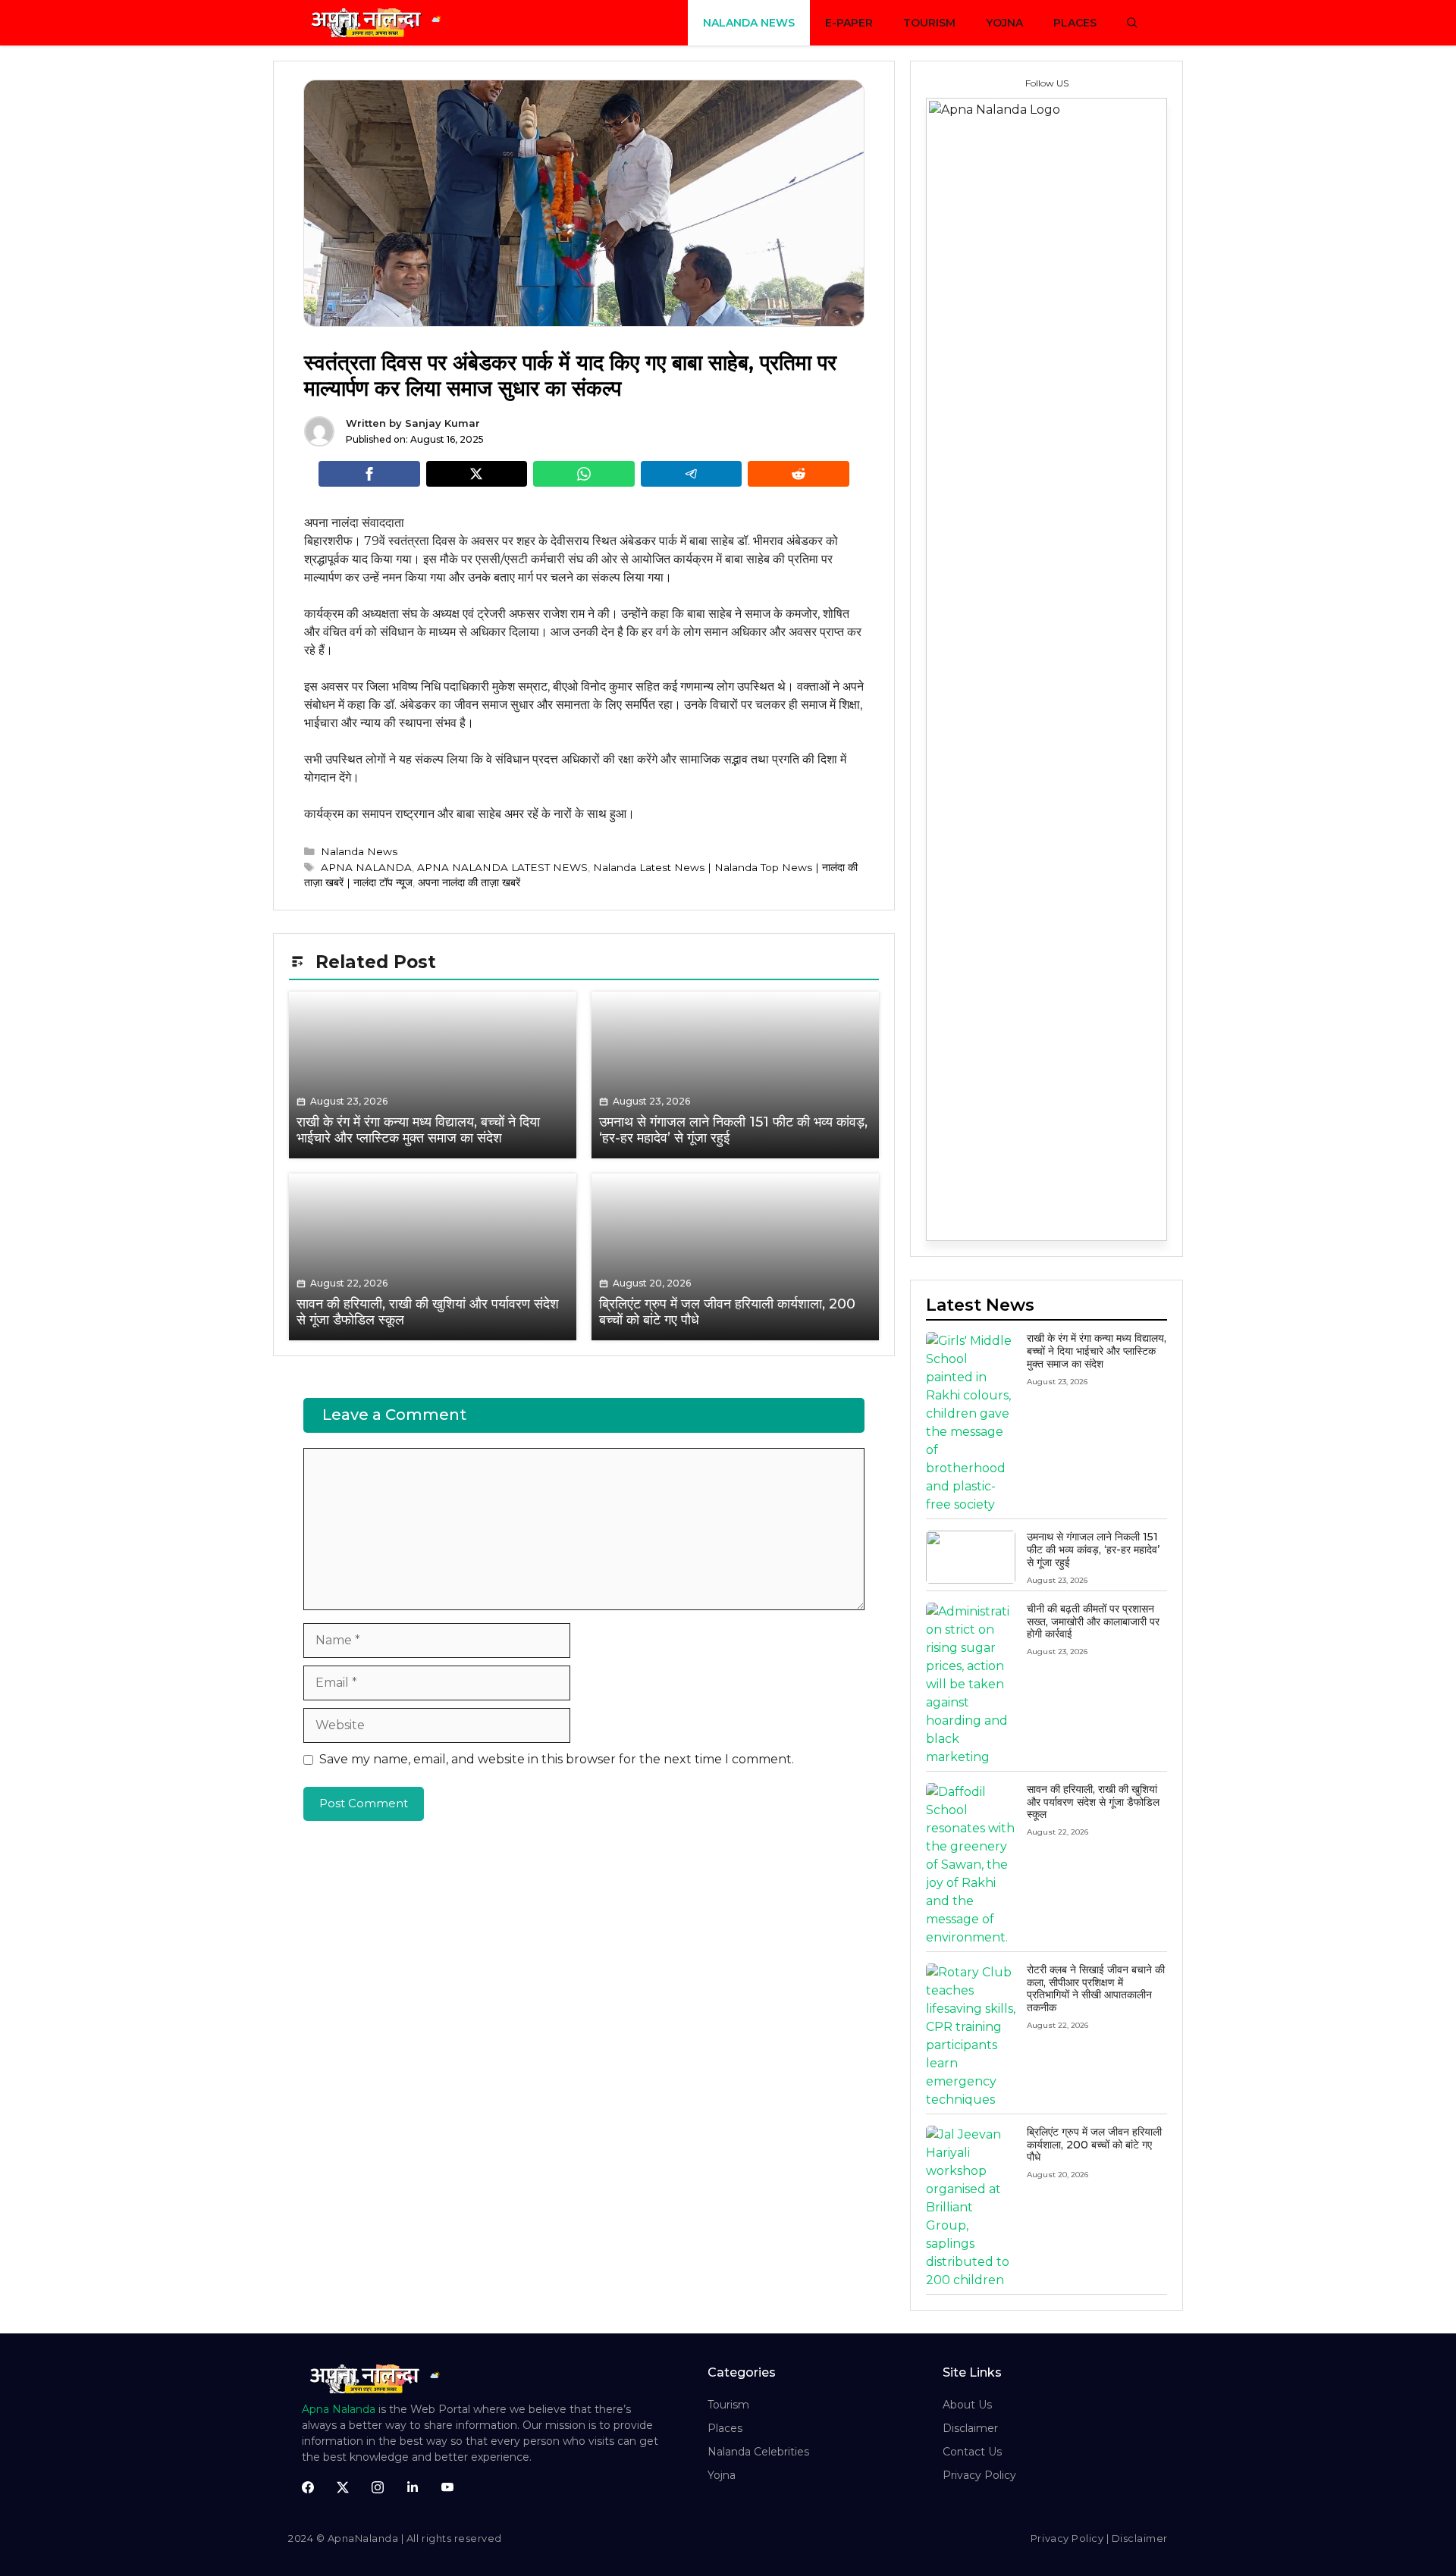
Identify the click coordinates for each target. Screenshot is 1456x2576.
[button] (1132, 23)
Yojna (1004, 23)
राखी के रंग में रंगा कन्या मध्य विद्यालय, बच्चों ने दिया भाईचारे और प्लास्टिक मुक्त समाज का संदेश (1097, 1351)
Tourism (929, 23)
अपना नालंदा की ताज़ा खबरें (469, 882)
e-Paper (849, 23)
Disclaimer (970, 2428)
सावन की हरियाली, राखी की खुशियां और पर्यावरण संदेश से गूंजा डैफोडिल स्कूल (1093, 1802)
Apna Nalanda (339, 2409)
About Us (967, 2405)
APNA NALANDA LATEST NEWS (502, 867)
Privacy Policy (979, 2475)
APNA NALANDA (366, 867)
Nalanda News (749, 23)
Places (1075, 23)
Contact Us (972, 2452)
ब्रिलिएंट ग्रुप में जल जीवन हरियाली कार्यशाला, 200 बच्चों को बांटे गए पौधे (1094, 2145)
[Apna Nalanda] (379, 23)
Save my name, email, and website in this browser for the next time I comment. (557, 1759)
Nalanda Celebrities (758, 2452)
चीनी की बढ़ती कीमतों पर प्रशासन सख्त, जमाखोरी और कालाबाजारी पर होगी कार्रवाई (1093, 1622)
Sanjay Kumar (442, 423)
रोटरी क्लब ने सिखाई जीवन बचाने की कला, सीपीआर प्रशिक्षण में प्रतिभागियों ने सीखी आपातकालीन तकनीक (1096, 1988)
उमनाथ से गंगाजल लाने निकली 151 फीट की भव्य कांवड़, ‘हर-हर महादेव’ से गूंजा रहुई (1093, 1550)
